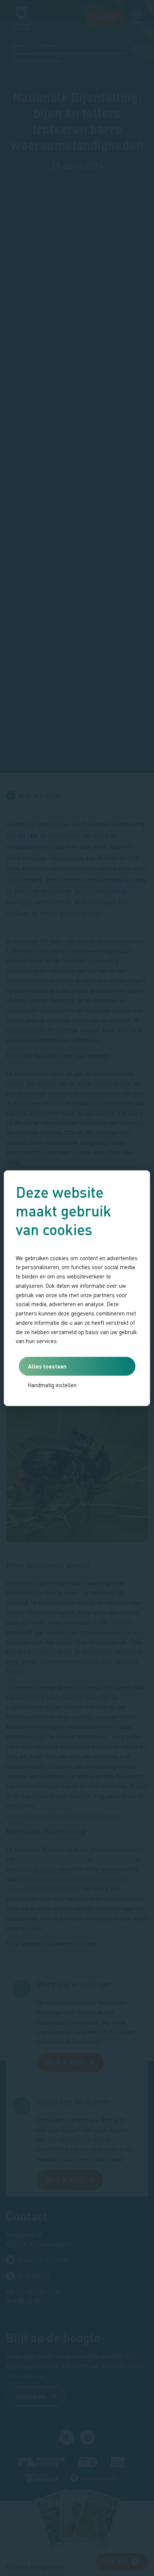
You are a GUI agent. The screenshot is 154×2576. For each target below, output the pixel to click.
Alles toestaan (47, 1366)
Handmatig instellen (52, 1385)
